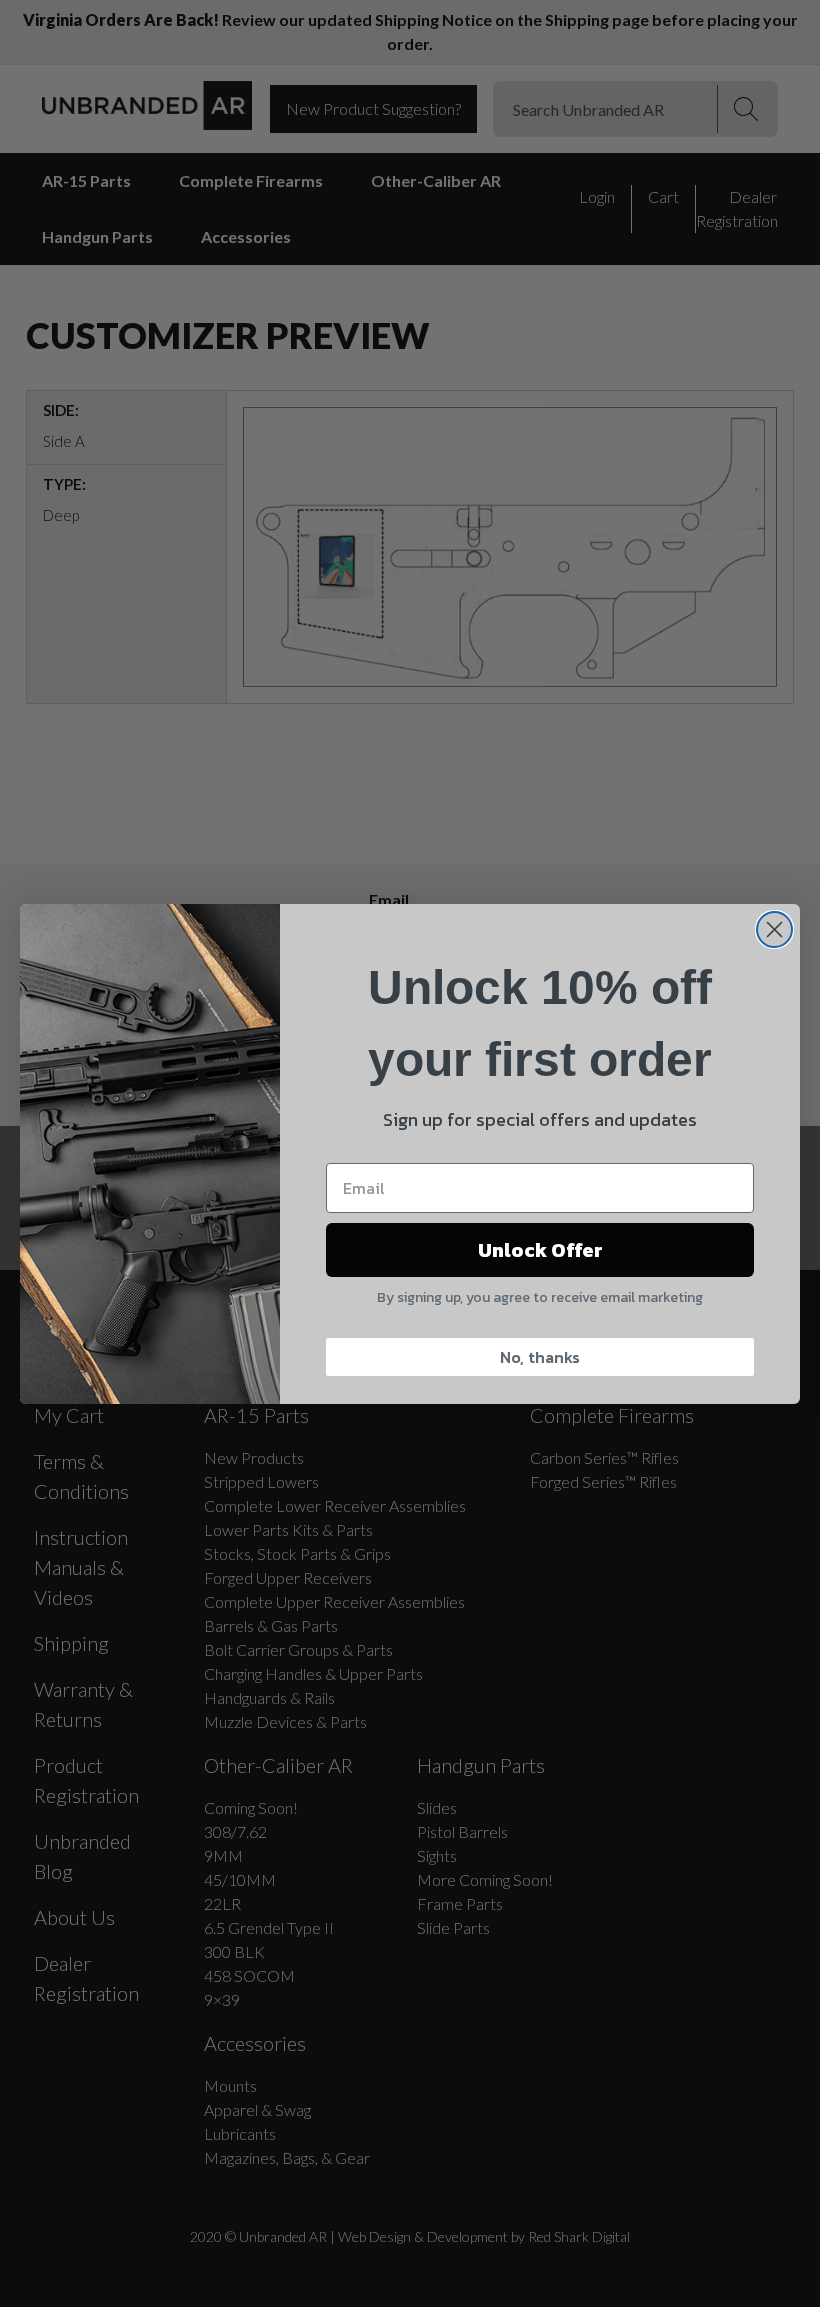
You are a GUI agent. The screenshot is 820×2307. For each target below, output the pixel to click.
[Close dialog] (774, 929)
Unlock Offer (540, 1250)
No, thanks (540, 1357)
